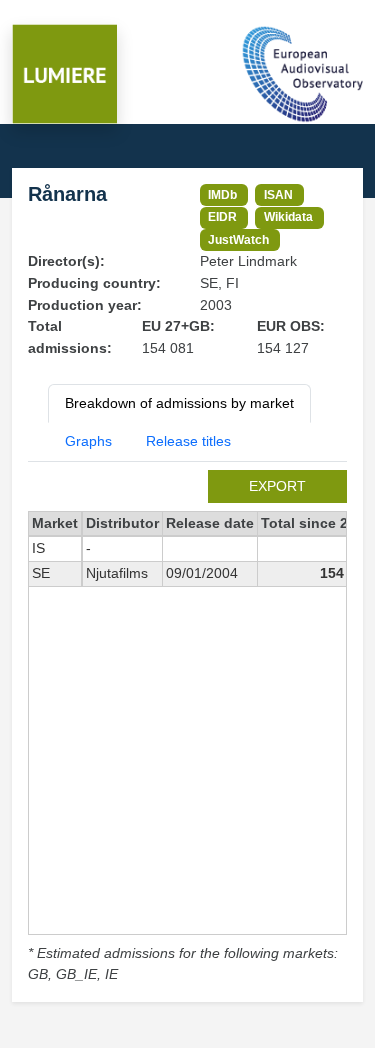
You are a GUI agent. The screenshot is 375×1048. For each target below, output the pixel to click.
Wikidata (288, 216)
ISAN (278, 194)
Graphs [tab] (88, 441)
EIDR (222, 216)
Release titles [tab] (188, 441)
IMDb (222, 194)
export (277, 486)
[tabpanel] (187, 728)
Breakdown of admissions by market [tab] (179, 403)
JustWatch (238, 239)
